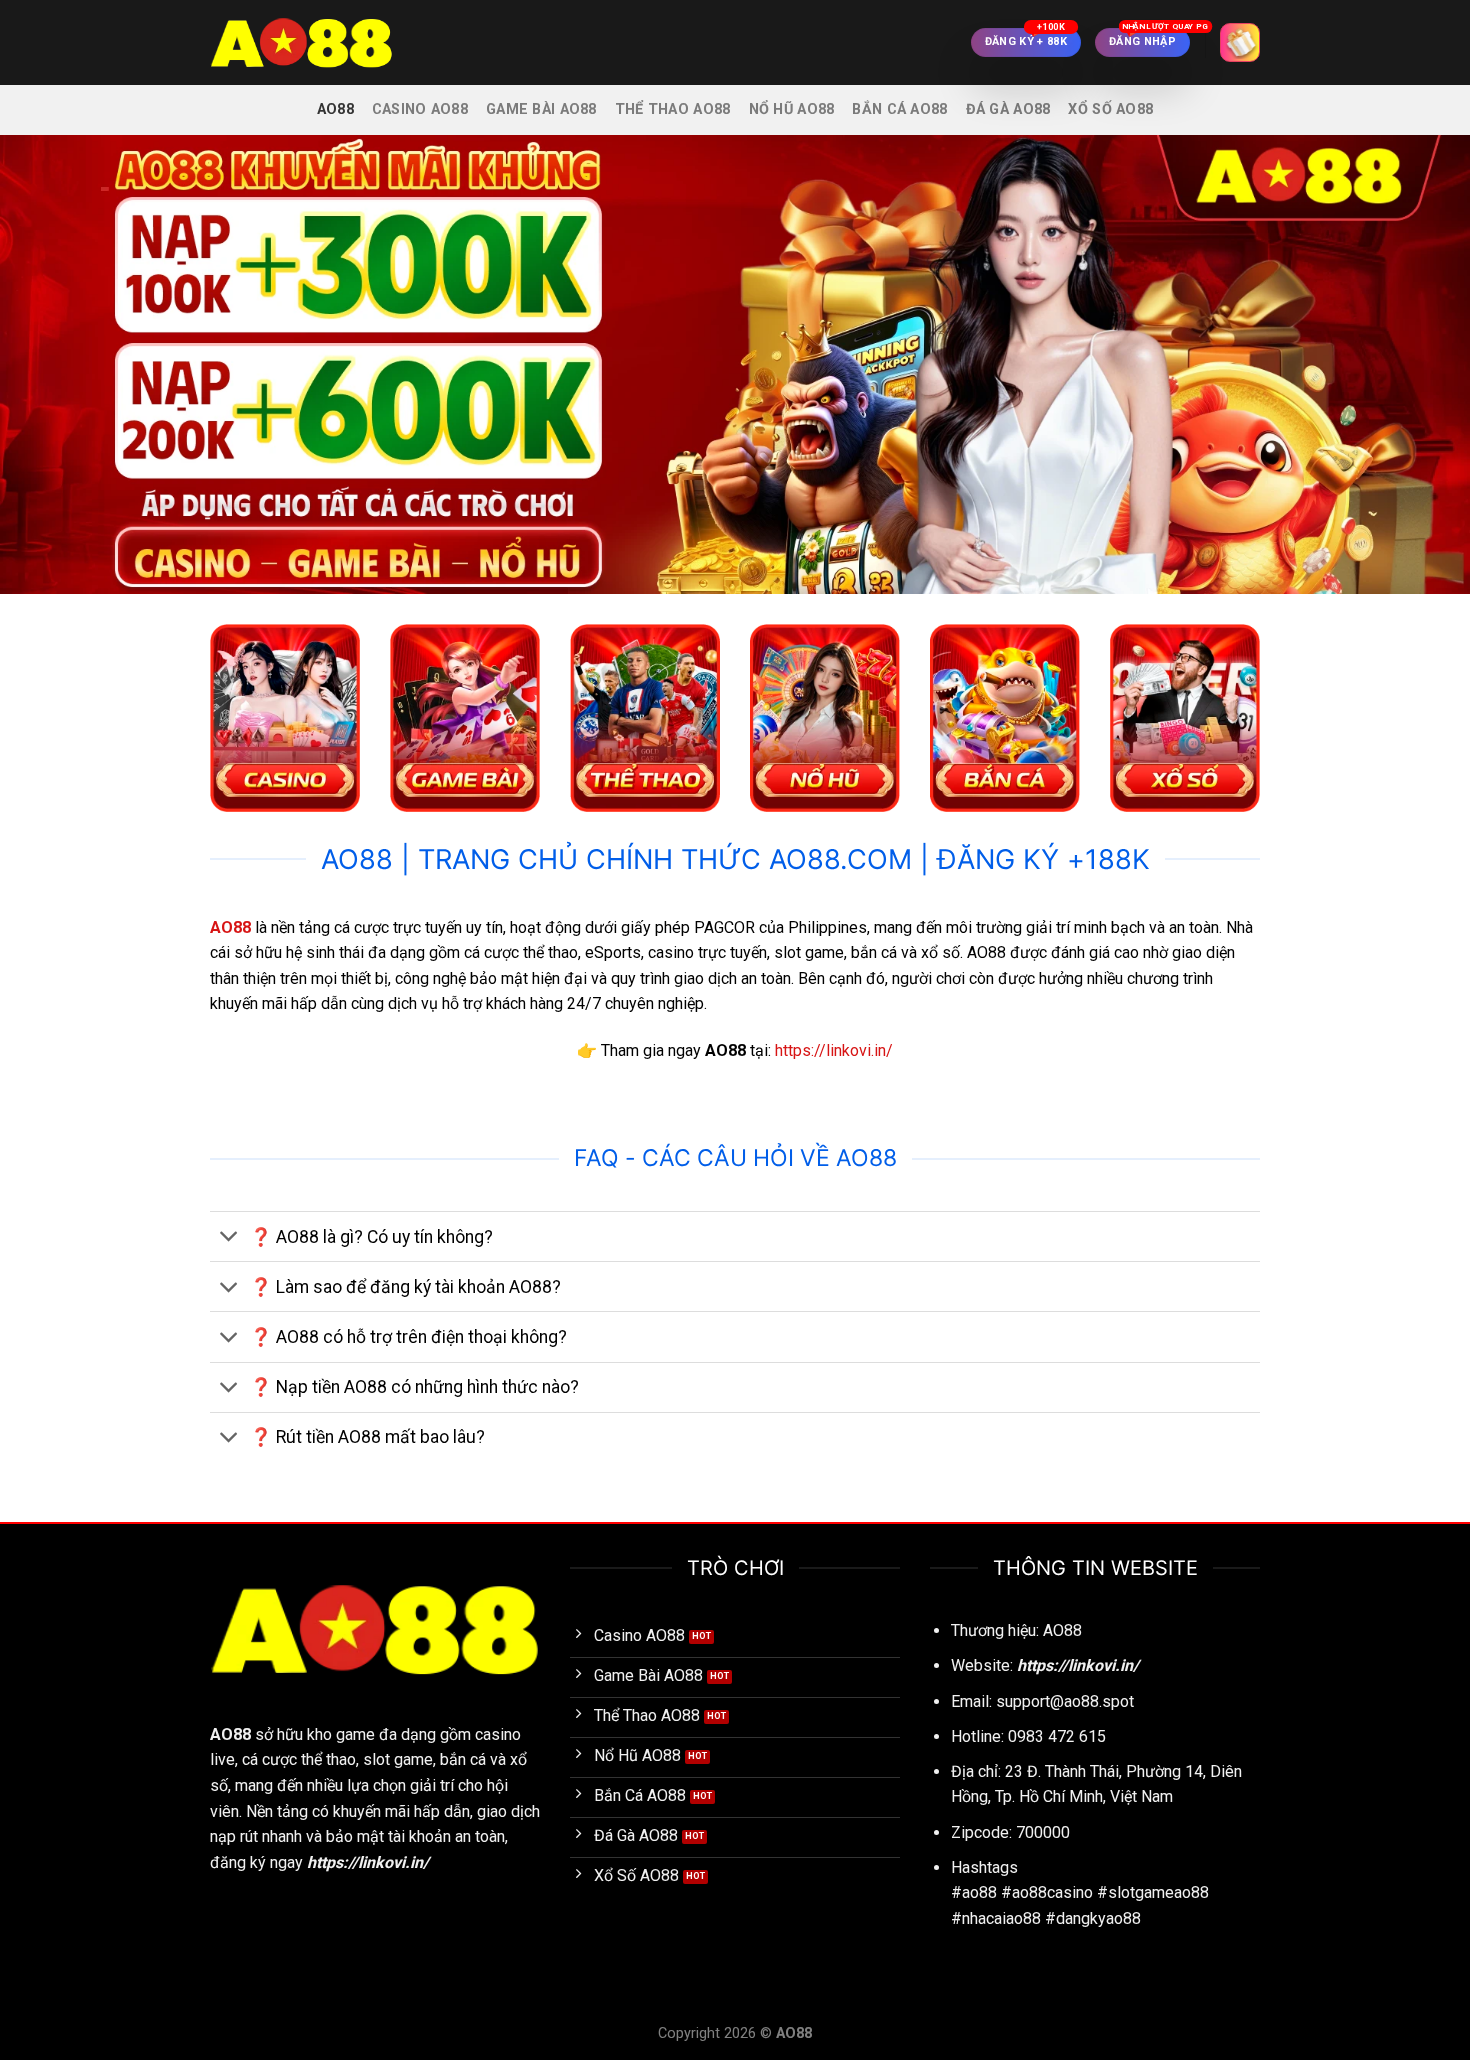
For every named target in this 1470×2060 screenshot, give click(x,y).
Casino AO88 (420, 109)
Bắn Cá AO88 (899, 109)
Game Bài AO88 (541, 109)
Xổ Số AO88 (1110, 109)
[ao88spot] (310, 42)
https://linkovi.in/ (834, 1050)
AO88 (335, 109)
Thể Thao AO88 (673, 109)
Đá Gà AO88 (1008, 109)
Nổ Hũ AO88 (792, 109)
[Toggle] (229, 1238)
